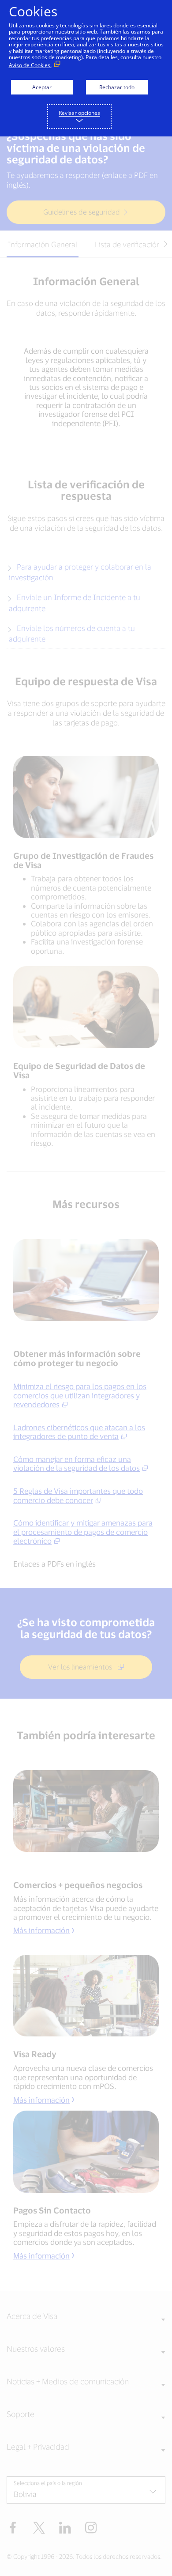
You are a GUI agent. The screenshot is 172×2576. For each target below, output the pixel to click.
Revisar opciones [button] (79, 113)
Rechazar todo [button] (117, 87)
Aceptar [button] (42, 87)
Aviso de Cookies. (30, 65)
